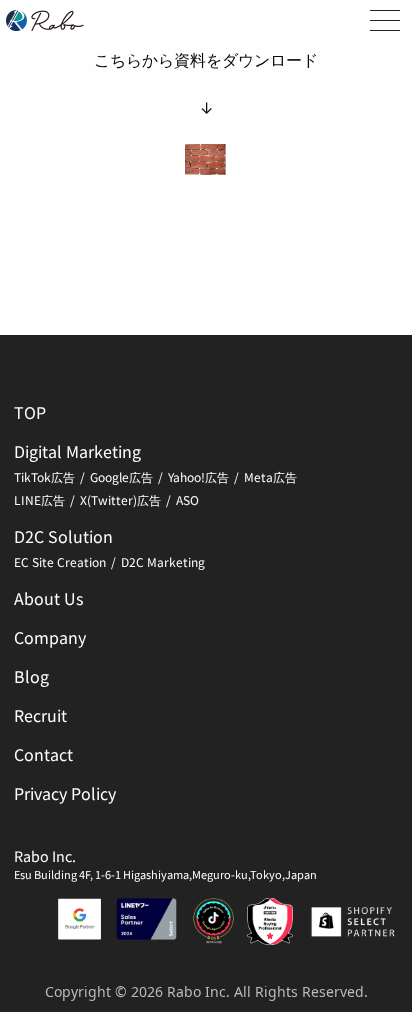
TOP (30, 412)
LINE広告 (39, 499)
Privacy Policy (65, 793)
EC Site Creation (60, 561)
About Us (48, 598)
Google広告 (121, 476)
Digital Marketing (77, 451)
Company (50, 637)
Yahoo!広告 (198, 476)
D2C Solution (63, 536)
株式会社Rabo (45, 20)
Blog (31, 676)
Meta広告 (270, 476)
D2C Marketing (163, 561)
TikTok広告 (44, 476)
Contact (43, 754)
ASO (187, 499)
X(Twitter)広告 (120, 499)
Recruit (40, 715)
